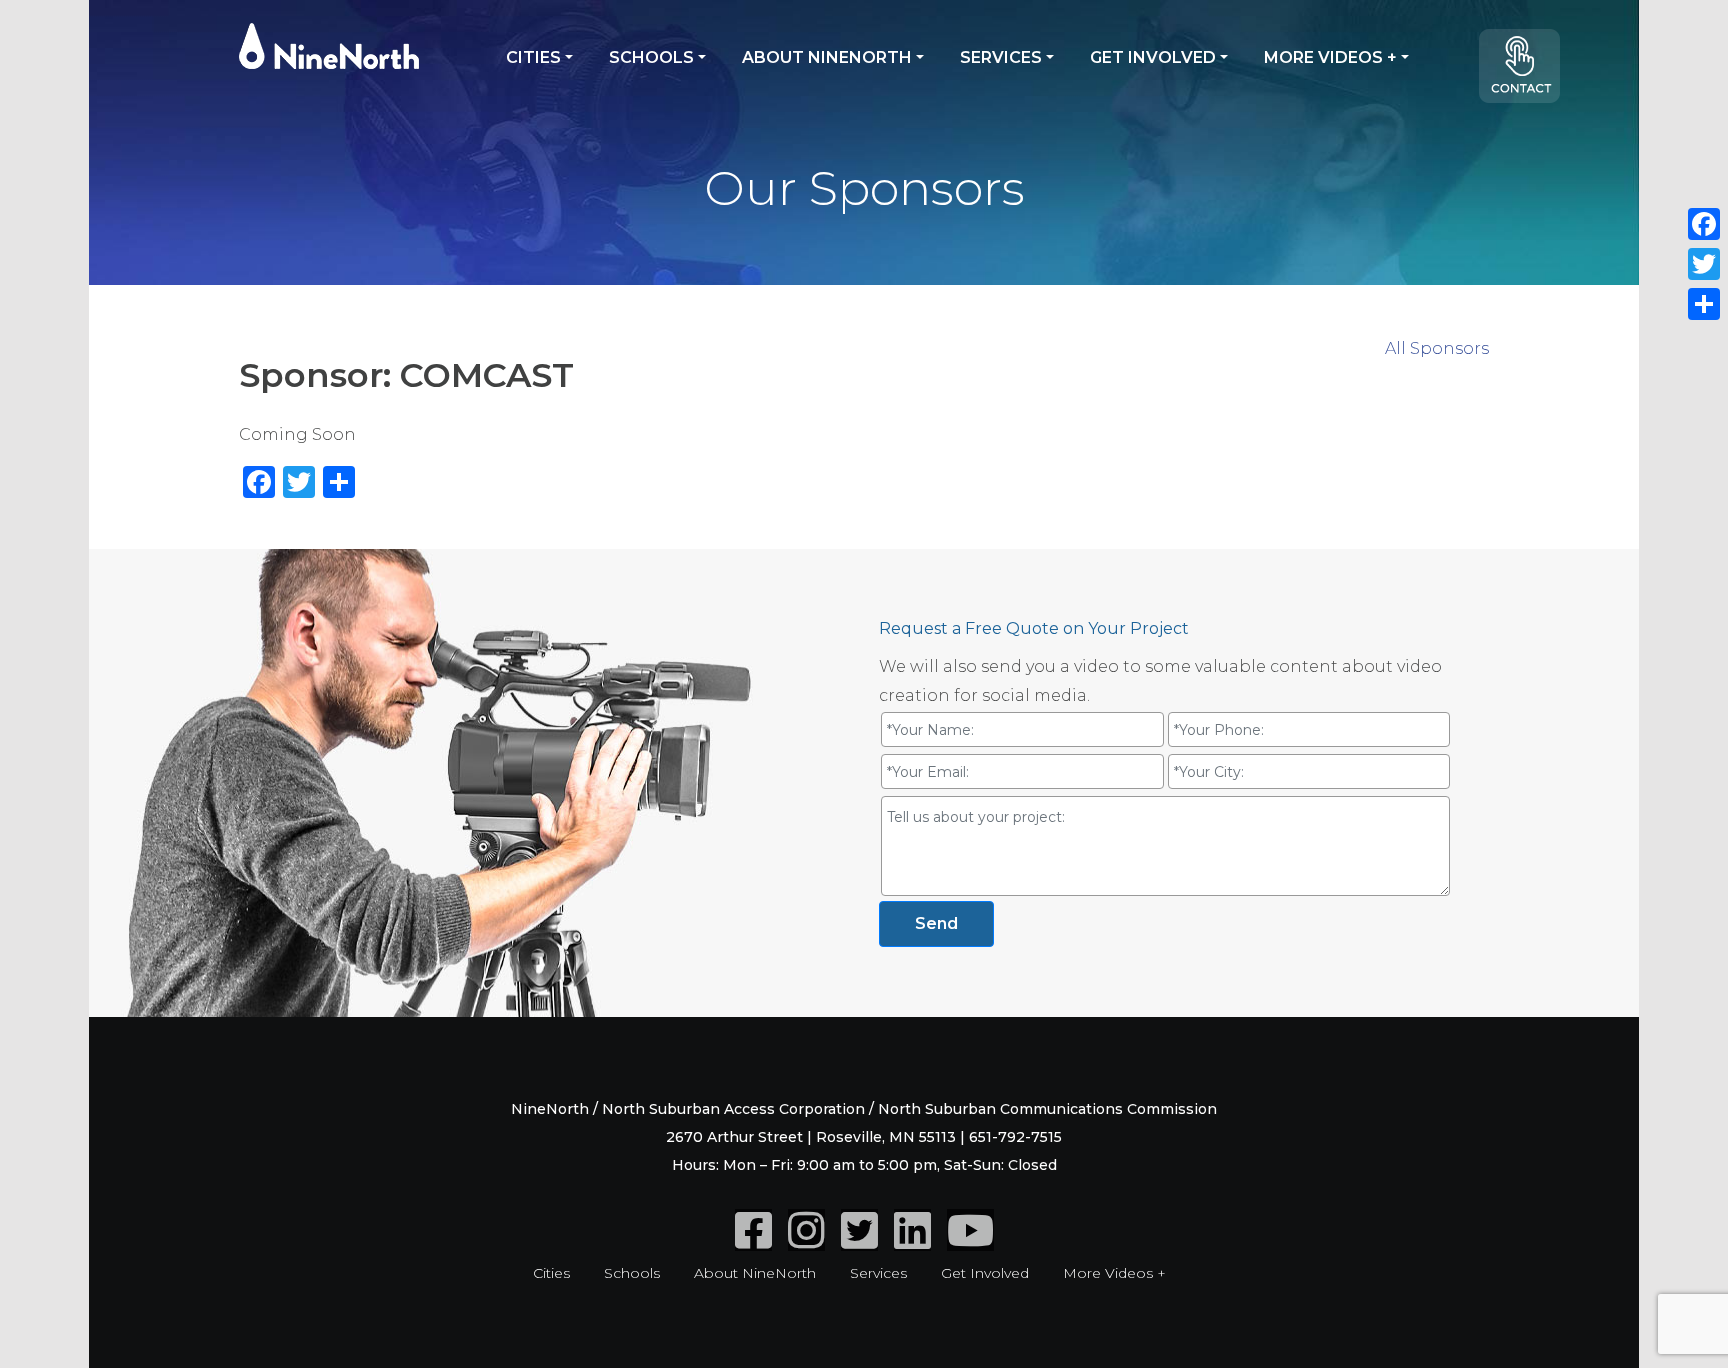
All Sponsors (1437, 348)
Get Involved (1153, 57)
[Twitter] (859, 1241)
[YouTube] (970, 1241)
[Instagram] (806, 1241)
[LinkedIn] (912, 1241)
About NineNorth (827, 57)
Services (1001, 57)
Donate (1529, 74)
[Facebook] (753, 1241)
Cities (533, 57)
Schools (651, 57)
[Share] (1704, 304)
